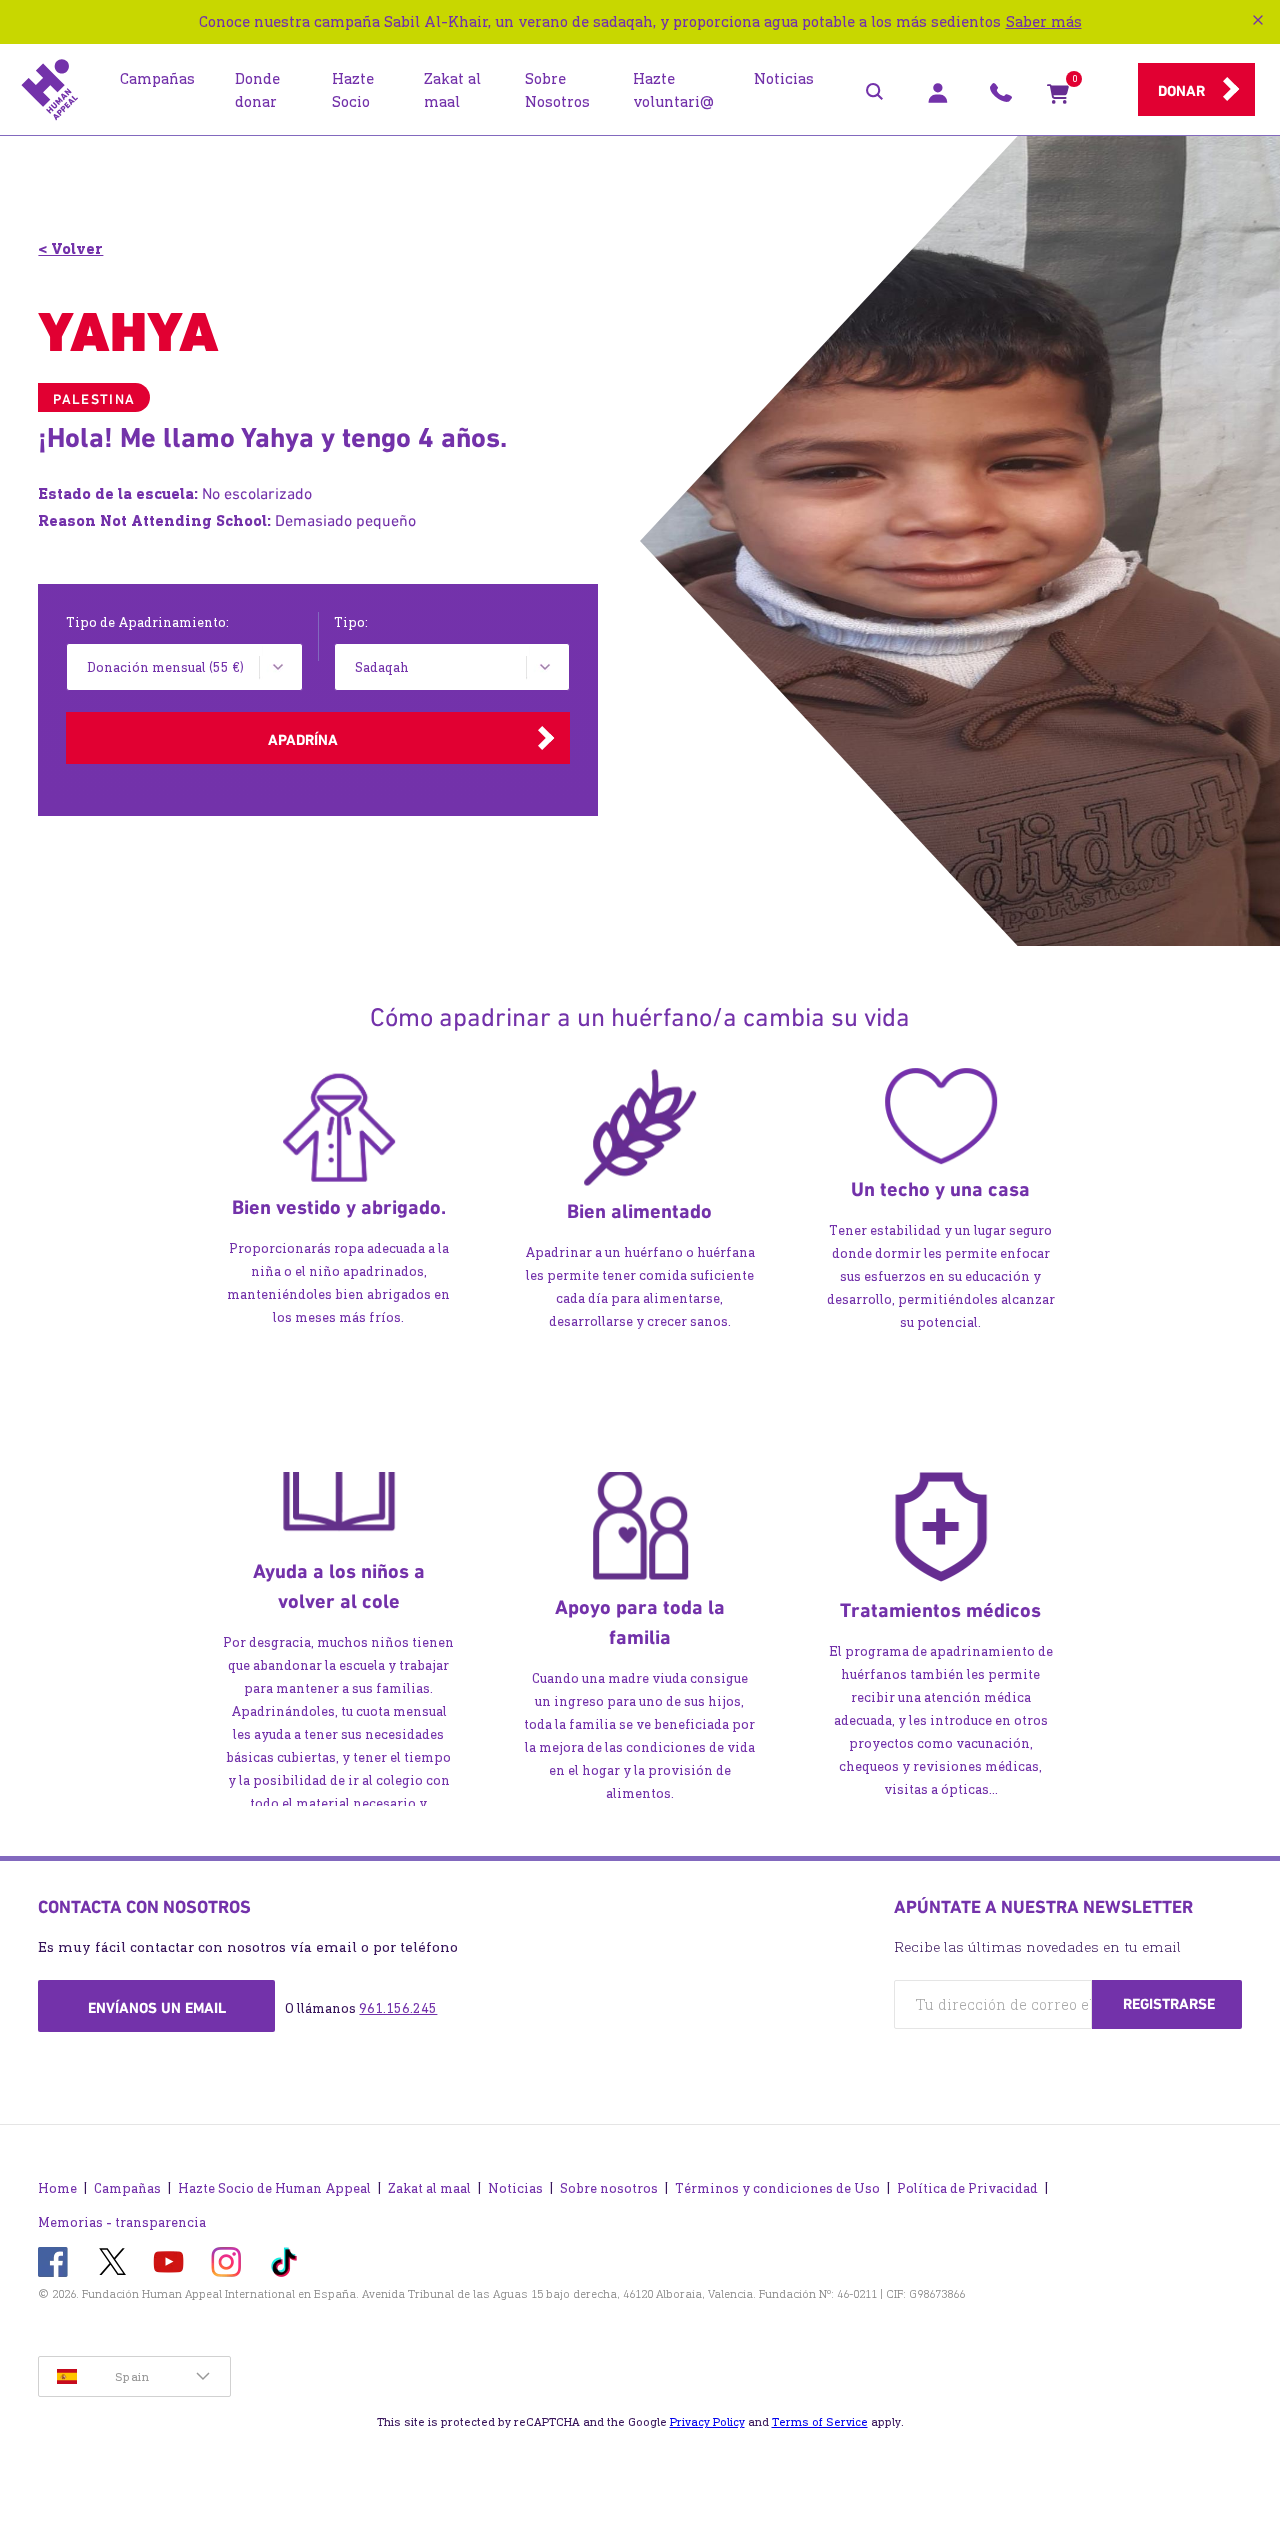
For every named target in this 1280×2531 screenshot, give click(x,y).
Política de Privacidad (967, 2188)
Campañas (127, 2188)
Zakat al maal (429, 2188)
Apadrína (303, 740)
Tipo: (351, 622)
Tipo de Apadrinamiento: (147, 622)
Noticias (515, 2188)
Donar (1181, 91)
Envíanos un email (157, 2008)
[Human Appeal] (50, 90)
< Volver (70, 248)
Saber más (1044, 21)
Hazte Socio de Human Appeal (274, 2188)
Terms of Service (820, 2422)
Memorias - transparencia (122, 2222)
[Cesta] (1058, 98)
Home (57, 2188)
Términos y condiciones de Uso (777, 2188)
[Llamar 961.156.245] (1001, 98)
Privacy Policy (707, 2422)
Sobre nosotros (609, 2188)
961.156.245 (398, 2008)
